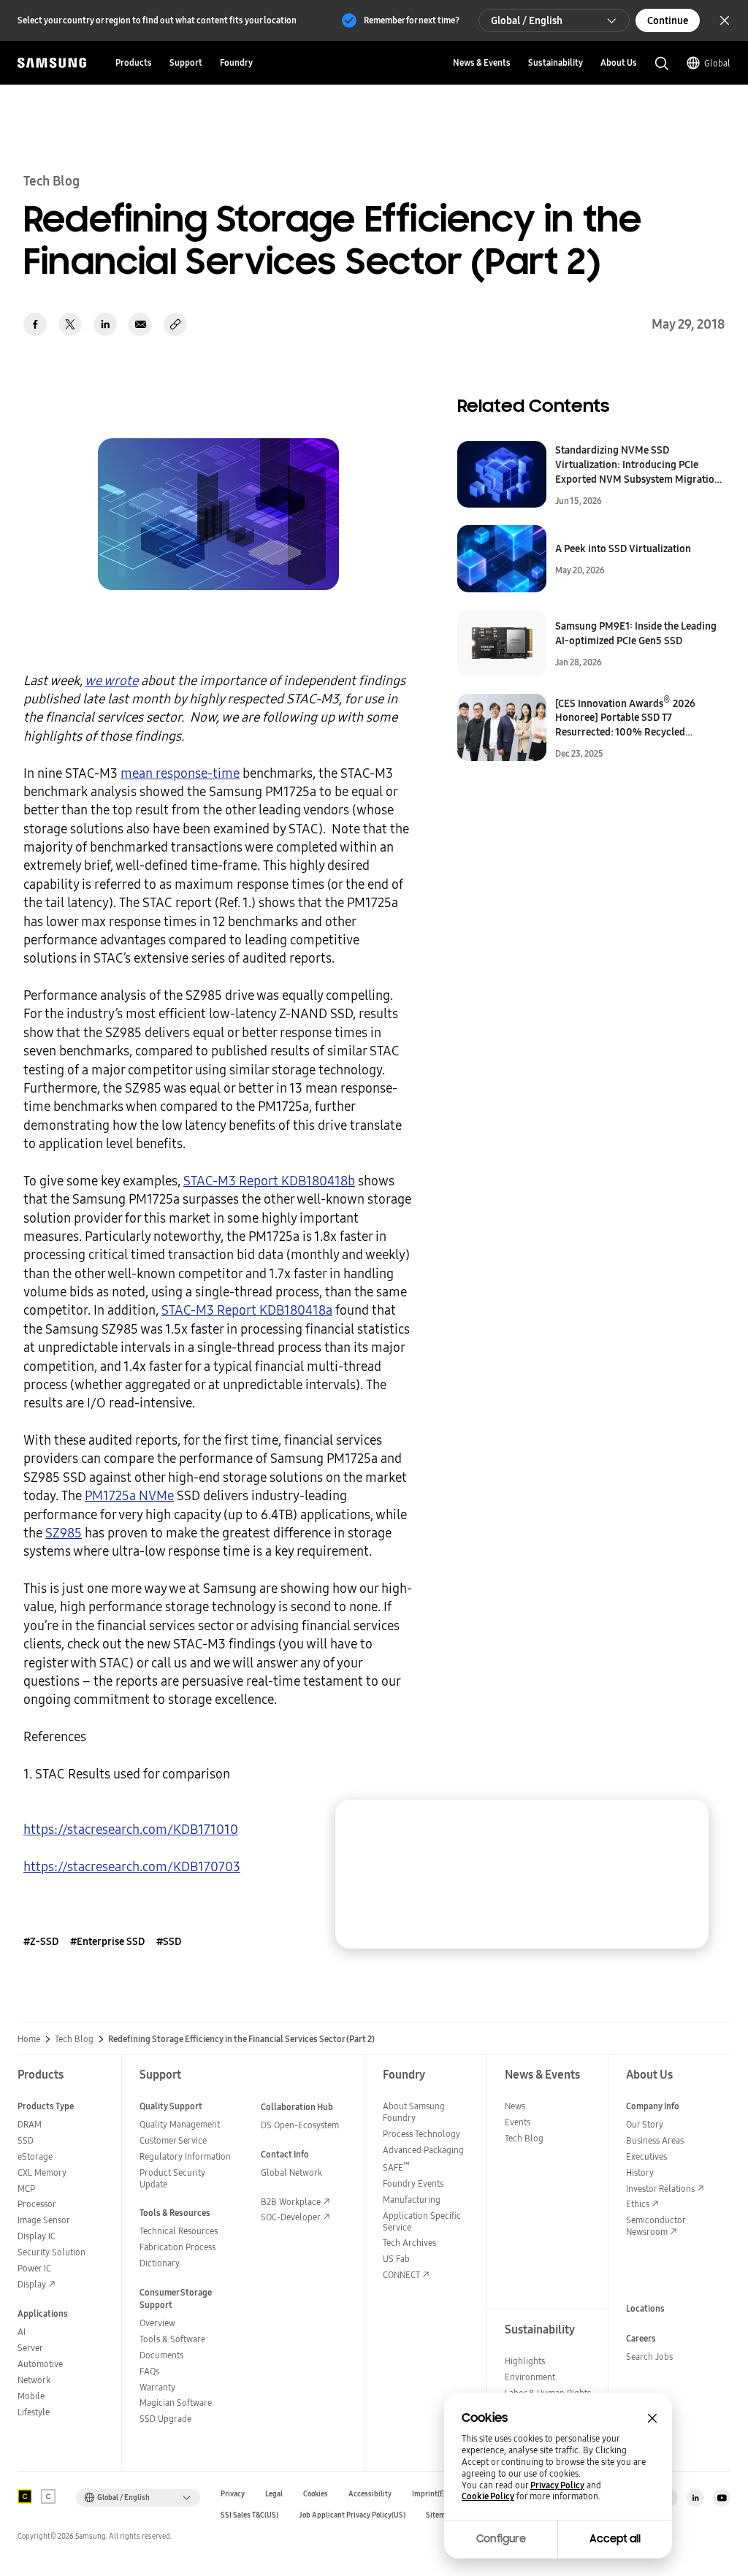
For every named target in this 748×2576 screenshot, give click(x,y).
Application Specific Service (422, 2221)
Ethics (638, 2204)
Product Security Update (172, 2178)
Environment (530, 2377)
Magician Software (176, 2403)
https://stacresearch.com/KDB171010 (131, 1829)
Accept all (615, 2539)
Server (30, 2348)
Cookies (316, 2494)
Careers (641, 2338)
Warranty (157, 2387)
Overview (157, 2323)
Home (29, 2039)
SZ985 (64, 1533)
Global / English (527, 20)
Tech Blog (74, 2039)
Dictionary (160, 2263)
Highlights (525, 2361)
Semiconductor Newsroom (656, 2226)
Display (32, 2284)
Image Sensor (44, 2220)
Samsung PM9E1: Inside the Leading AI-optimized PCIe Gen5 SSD (636, 633)
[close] (684, 1824)
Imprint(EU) (432, 2494)
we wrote (111, 680)
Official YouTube (722, 2498)
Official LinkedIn (695, 2498)
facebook (35, 324)
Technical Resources (179, 2231)
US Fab (396, 2259)
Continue (668, 20)
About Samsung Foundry (414, 2112)
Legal (274, 2494)
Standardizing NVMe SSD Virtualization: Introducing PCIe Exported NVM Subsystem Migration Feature (638, 465)
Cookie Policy (488, 2496)
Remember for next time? (412, 20)
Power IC (34, 2268)
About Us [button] (619, 62)
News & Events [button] (482, 62)
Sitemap (440, 2515)
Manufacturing (412, 2199)
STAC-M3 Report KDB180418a (247, 1310)
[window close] (652, 2418)
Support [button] (186, 62)
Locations (645, 2308)
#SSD (169, 1941)
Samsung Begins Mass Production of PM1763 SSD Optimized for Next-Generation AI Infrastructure (573, 1881)
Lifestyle (34, 2412)
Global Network (291, 2172)
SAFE (396, 2167)
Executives (646, 2156)
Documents (161, 2355)
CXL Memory (42, 2172)
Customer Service (173, 2140)
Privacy (233, 2494)
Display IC (37, 2236)
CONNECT (401, 2275)
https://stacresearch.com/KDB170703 (132, 1866)
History (640, 2172)
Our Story (645, 2124)
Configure (501, 2539)
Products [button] (134, 62)
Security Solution (51, 2252)
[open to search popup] (662, 64)
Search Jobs (649, 2357)
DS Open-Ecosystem (300, 2125)
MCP (26, 2189)
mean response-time (180, 773)
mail (140, 324)
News (515, 2106)
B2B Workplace (291, 2202)
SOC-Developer (291, 2217)
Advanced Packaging (423, 2150)
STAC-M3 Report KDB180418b (269, 1181)
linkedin (105, 324)
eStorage (35, 2156)
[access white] (48, 2496)
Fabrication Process (178, 2247)
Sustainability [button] (556, 62)
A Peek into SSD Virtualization (623, 549)
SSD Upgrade (165, 2419)
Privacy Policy (557, 2485)
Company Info (653, 2106)
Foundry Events (413, 2183)
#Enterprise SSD (107, 1941)
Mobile (31, 2396)
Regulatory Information (185, 2156)
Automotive (40, 2364)
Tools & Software (172, 2339)
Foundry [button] (236, 62)
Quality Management (180, 2124)
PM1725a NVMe (129, 1495)
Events (518, 2122)
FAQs (149, 2371)
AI (22, 2332)
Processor (37, 2204)
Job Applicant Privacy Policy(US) (352, 2515)
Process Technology (421, 2134)
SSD (26, 2140)
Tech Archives (409, 2243)
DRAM (30, 2124)
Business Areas (655, 2140)
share (175, 324)
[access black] (25, 2496)
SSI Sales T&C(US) (249, 2515)
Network (34, 2380)
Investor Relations (660, 2189)
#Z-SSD (41, 1941)
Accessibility (370, 2494)
